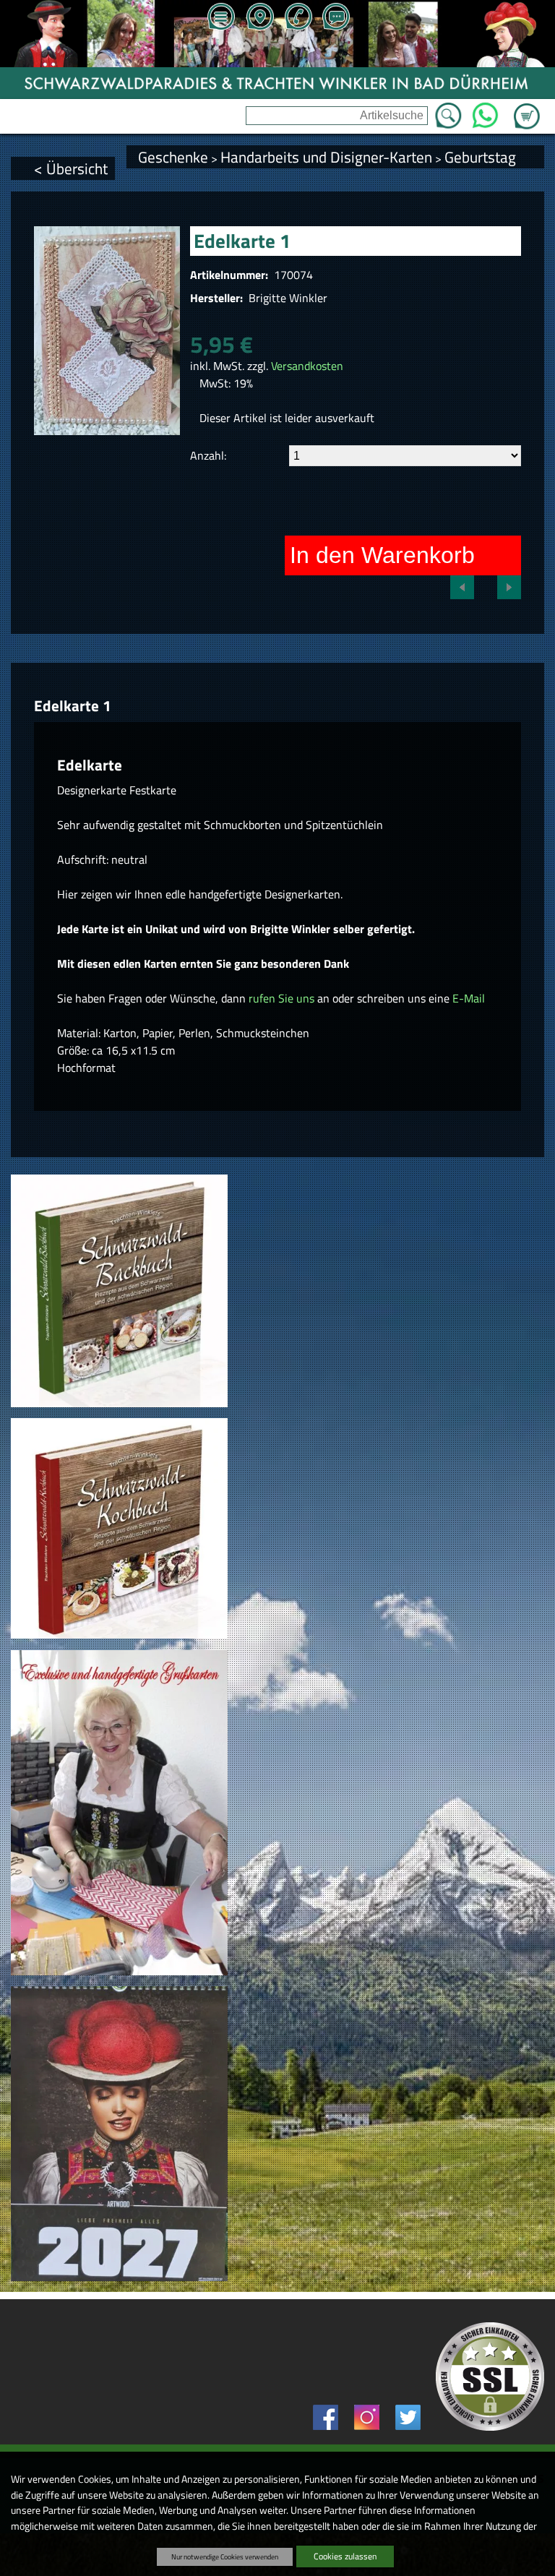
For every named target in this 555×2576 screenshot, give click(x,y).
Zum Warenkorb (527, 108)
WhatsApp (485, 111)
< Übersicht (71, 168)
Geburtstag (480, 157)
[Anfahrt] (259, 18)
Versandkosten (307, 366)
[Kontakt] (336, 18)
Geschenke (173, 157)
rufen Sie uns (281, 998)
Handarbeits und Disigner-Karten (326, 157)
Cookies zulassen (345, 2556)
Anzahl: (208, 455)
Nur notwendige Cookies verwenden (225, 2556)
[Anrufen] (298, 18)
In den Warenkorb (382, 555)
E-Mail (469, 998)
